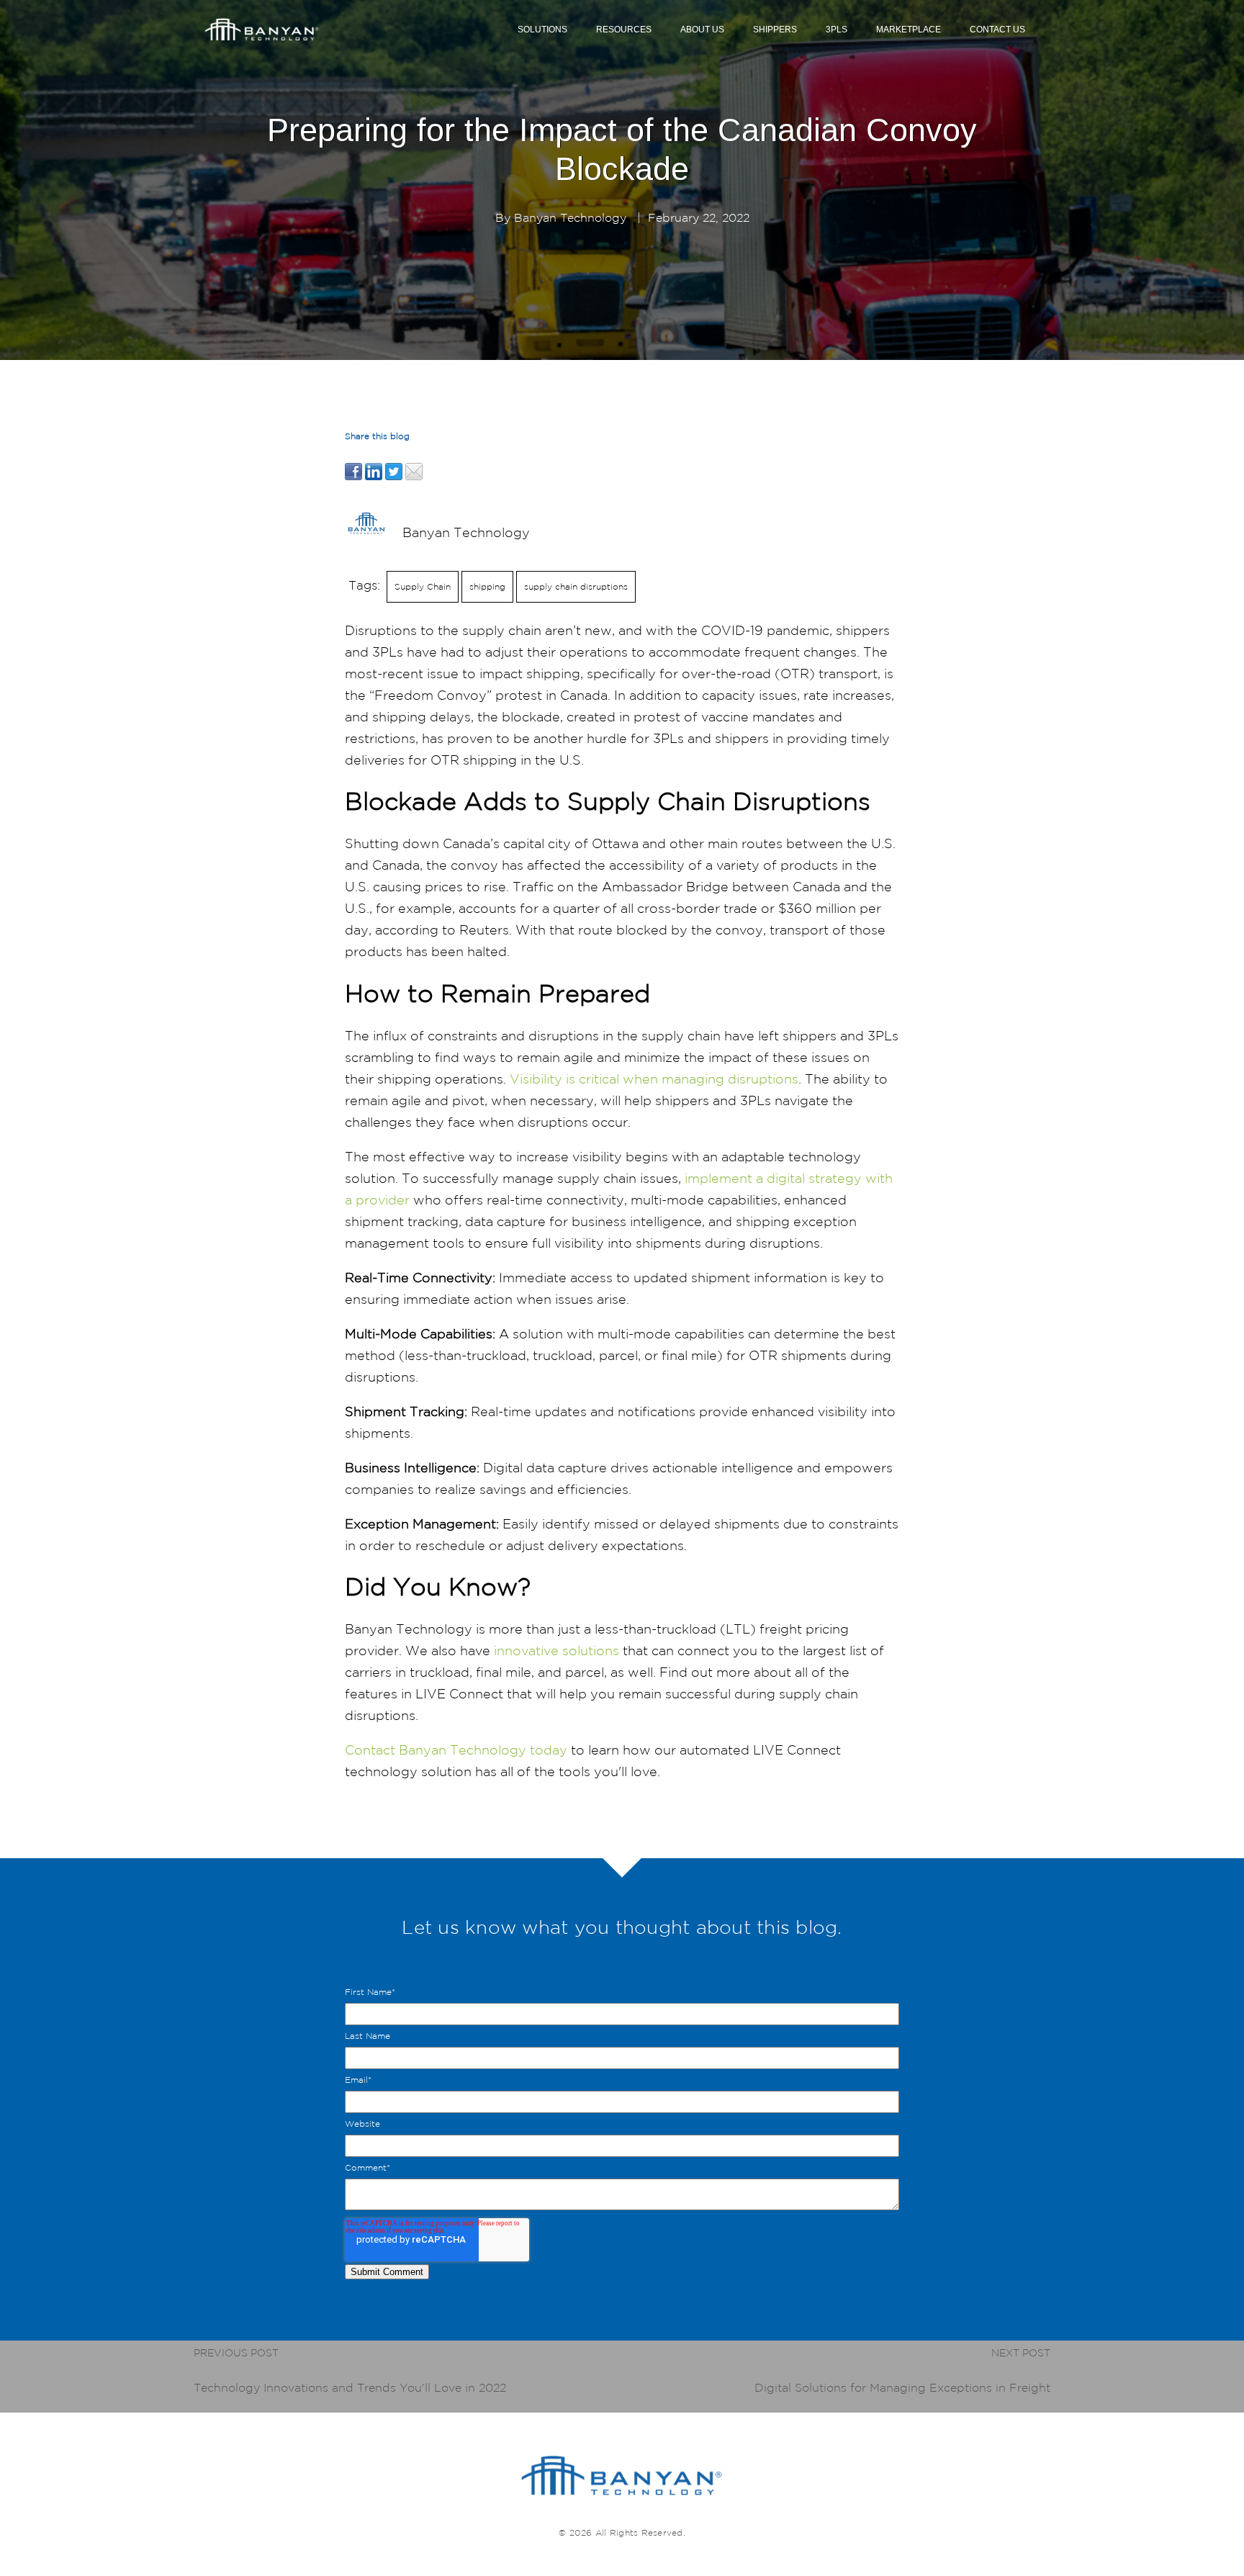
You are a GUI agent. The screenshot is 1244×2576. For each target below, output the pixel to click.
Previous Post (236, 2353)
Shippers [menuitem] (775, 30)
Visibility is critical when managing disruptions (654, 1078)
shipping (487, 586)
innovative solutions (556, 1650)
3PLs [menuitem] (837, 30)
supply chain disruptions (576, 586)
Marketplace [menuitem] (909, 30)
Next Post (1021, 2353)
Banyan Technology (570, 217)
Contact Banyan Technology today (456, 1749)
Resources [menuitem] (624, 30)
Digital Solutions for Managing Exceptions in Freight (902, 2387)
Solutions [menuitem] (542, 30)
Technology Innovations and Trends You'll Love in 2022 (350, 2387)
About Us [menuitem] (702, 30)
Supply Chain (423, 586)
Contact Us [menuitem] (997, 30)
